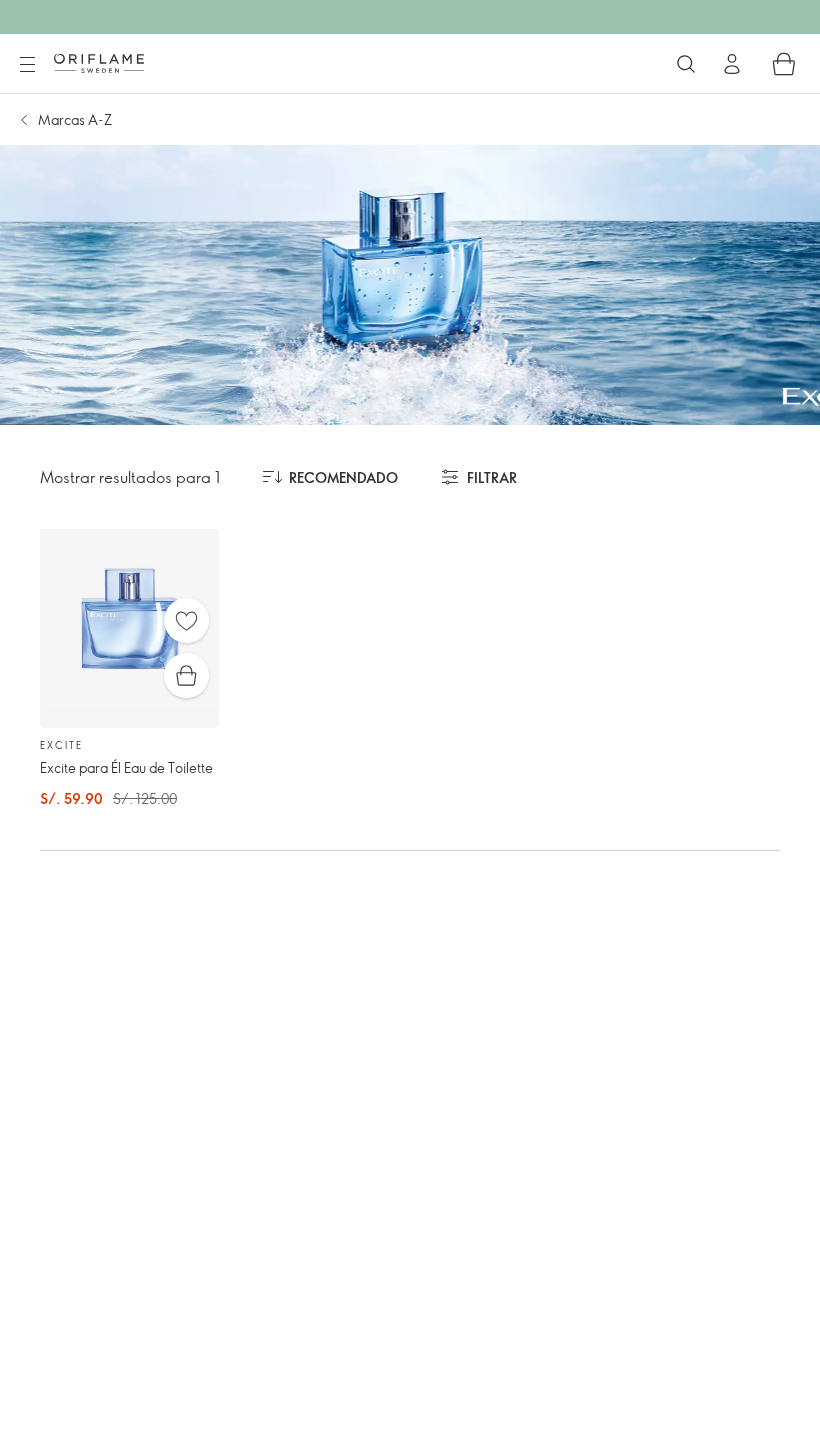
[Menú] (27, 65)
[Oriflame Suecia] (99, 63)
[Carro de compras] (784, 64)
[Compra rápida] (186, 675)
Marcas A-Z (75, 119)
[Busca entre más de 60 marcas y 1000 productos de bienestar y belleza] (686, 64)
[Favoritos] (186, 620)
